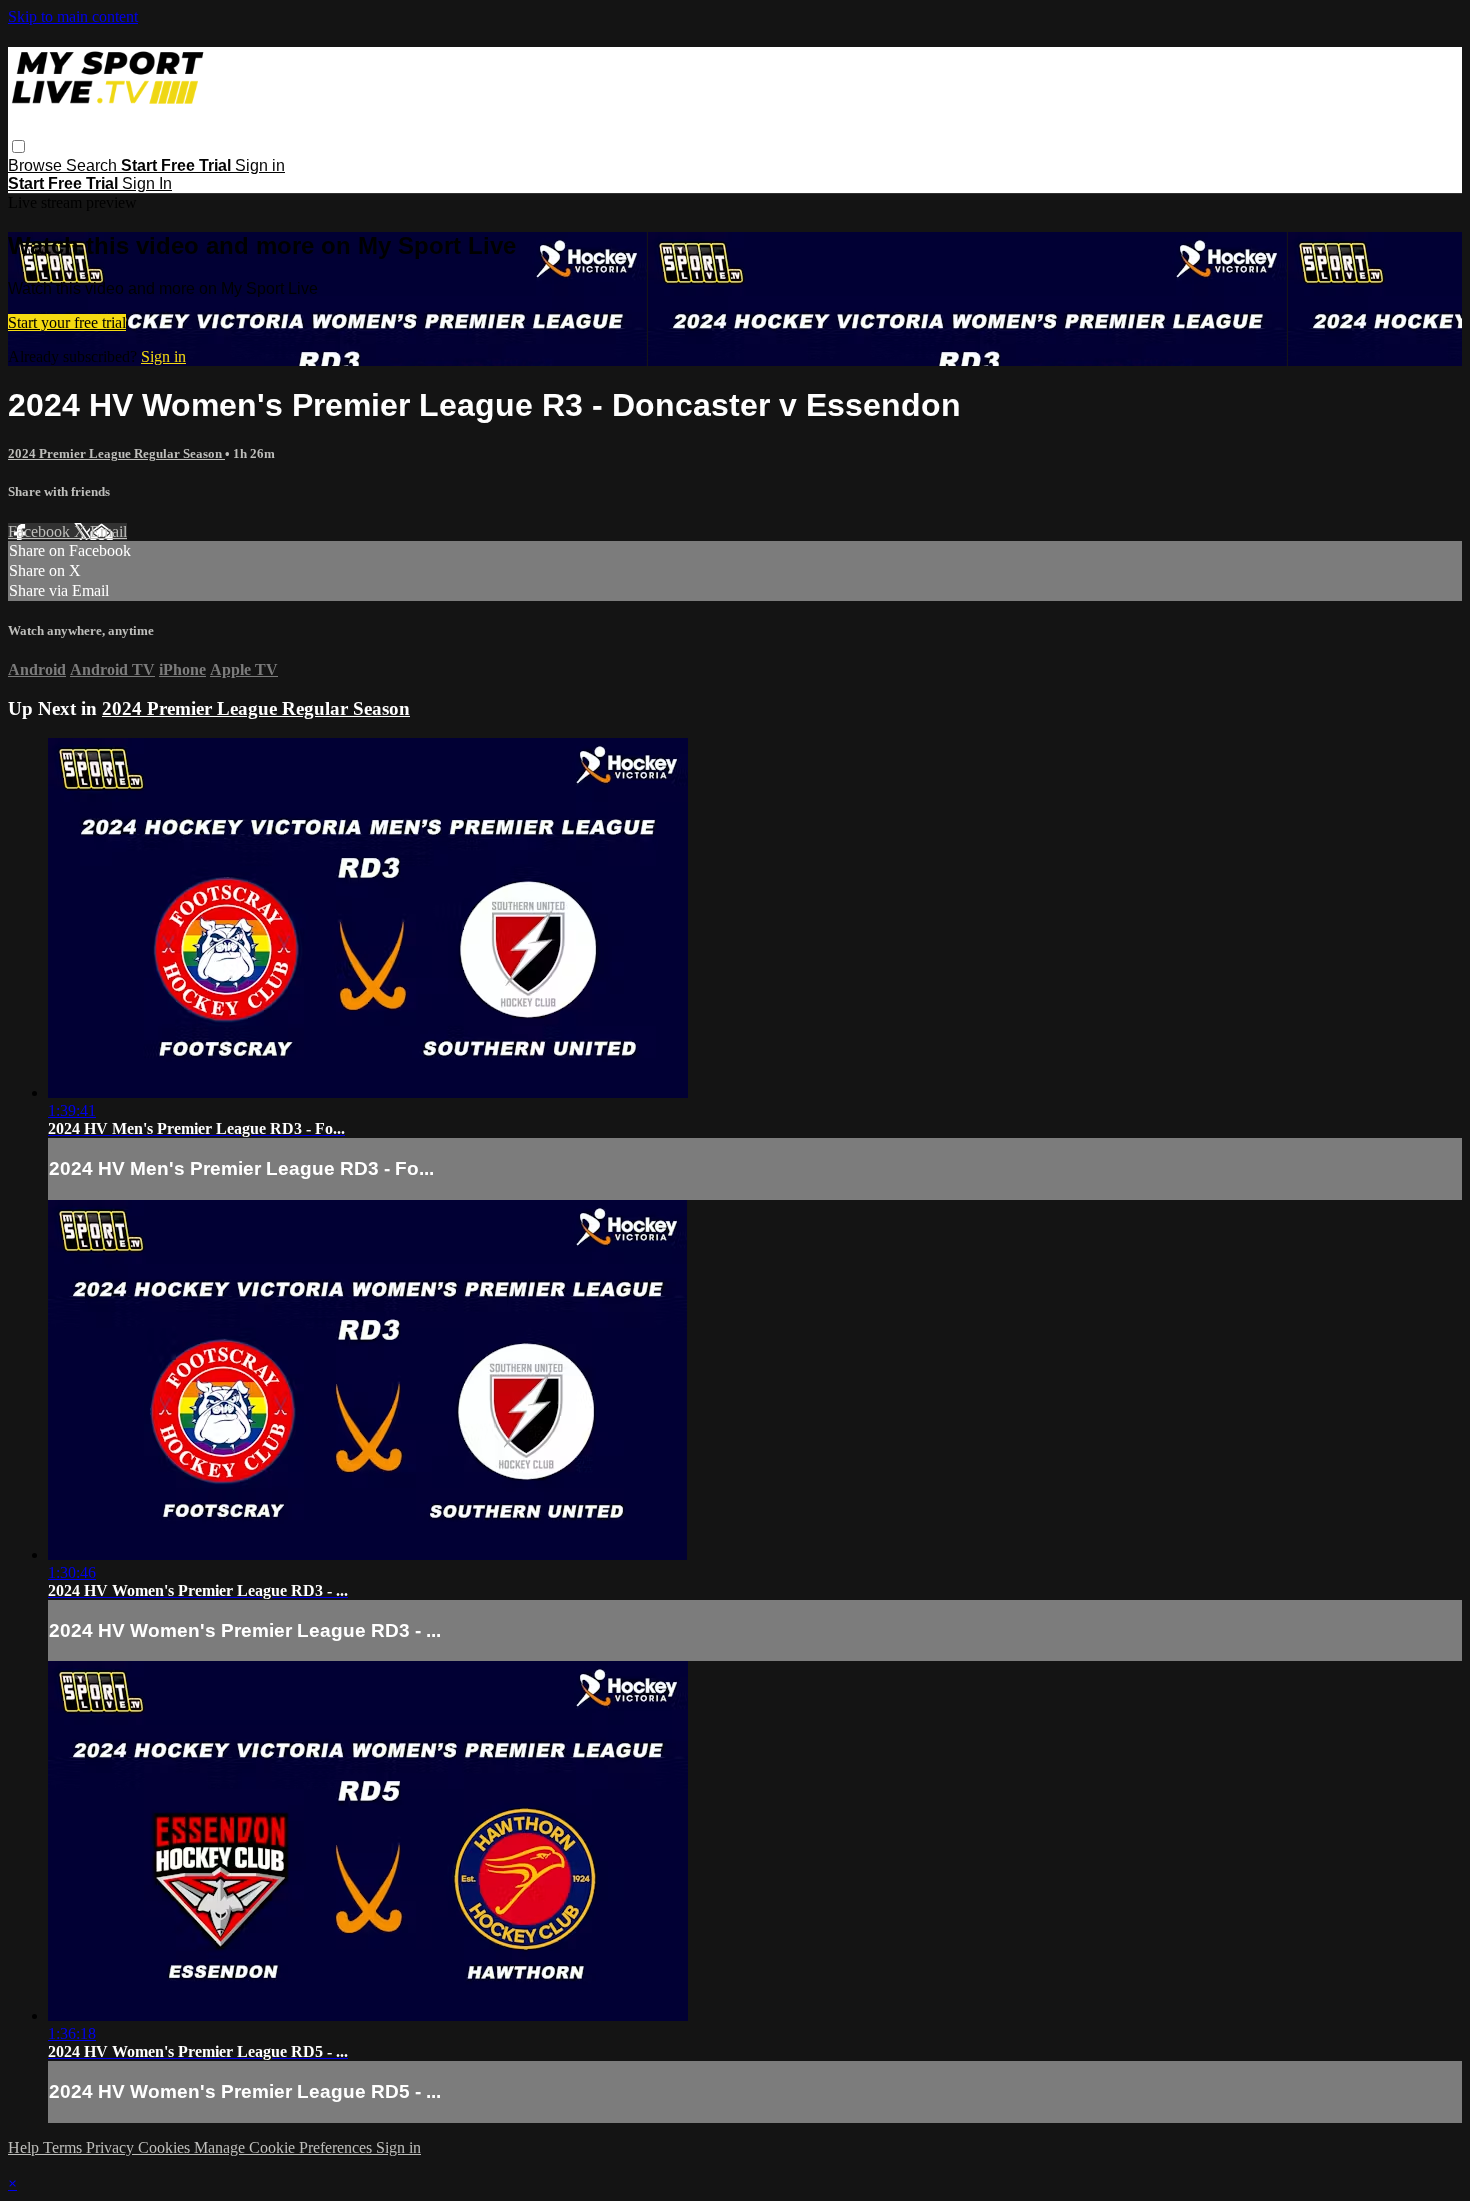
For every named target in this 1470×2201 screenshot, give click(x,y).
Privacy (112, 2147)
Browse (37, 165)
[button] (18, 146)
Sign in (260, 165)
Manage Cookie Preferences (285, 2147)
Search (93, 165)
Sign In (147, 183)
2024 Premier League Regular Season (116, 453)
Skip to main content (73, 16)
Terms (64, 2147)
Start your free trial (67, 322)
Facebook (41, 531)
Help (25, 2147)
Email (108, 531)
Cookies (166, 2147)
